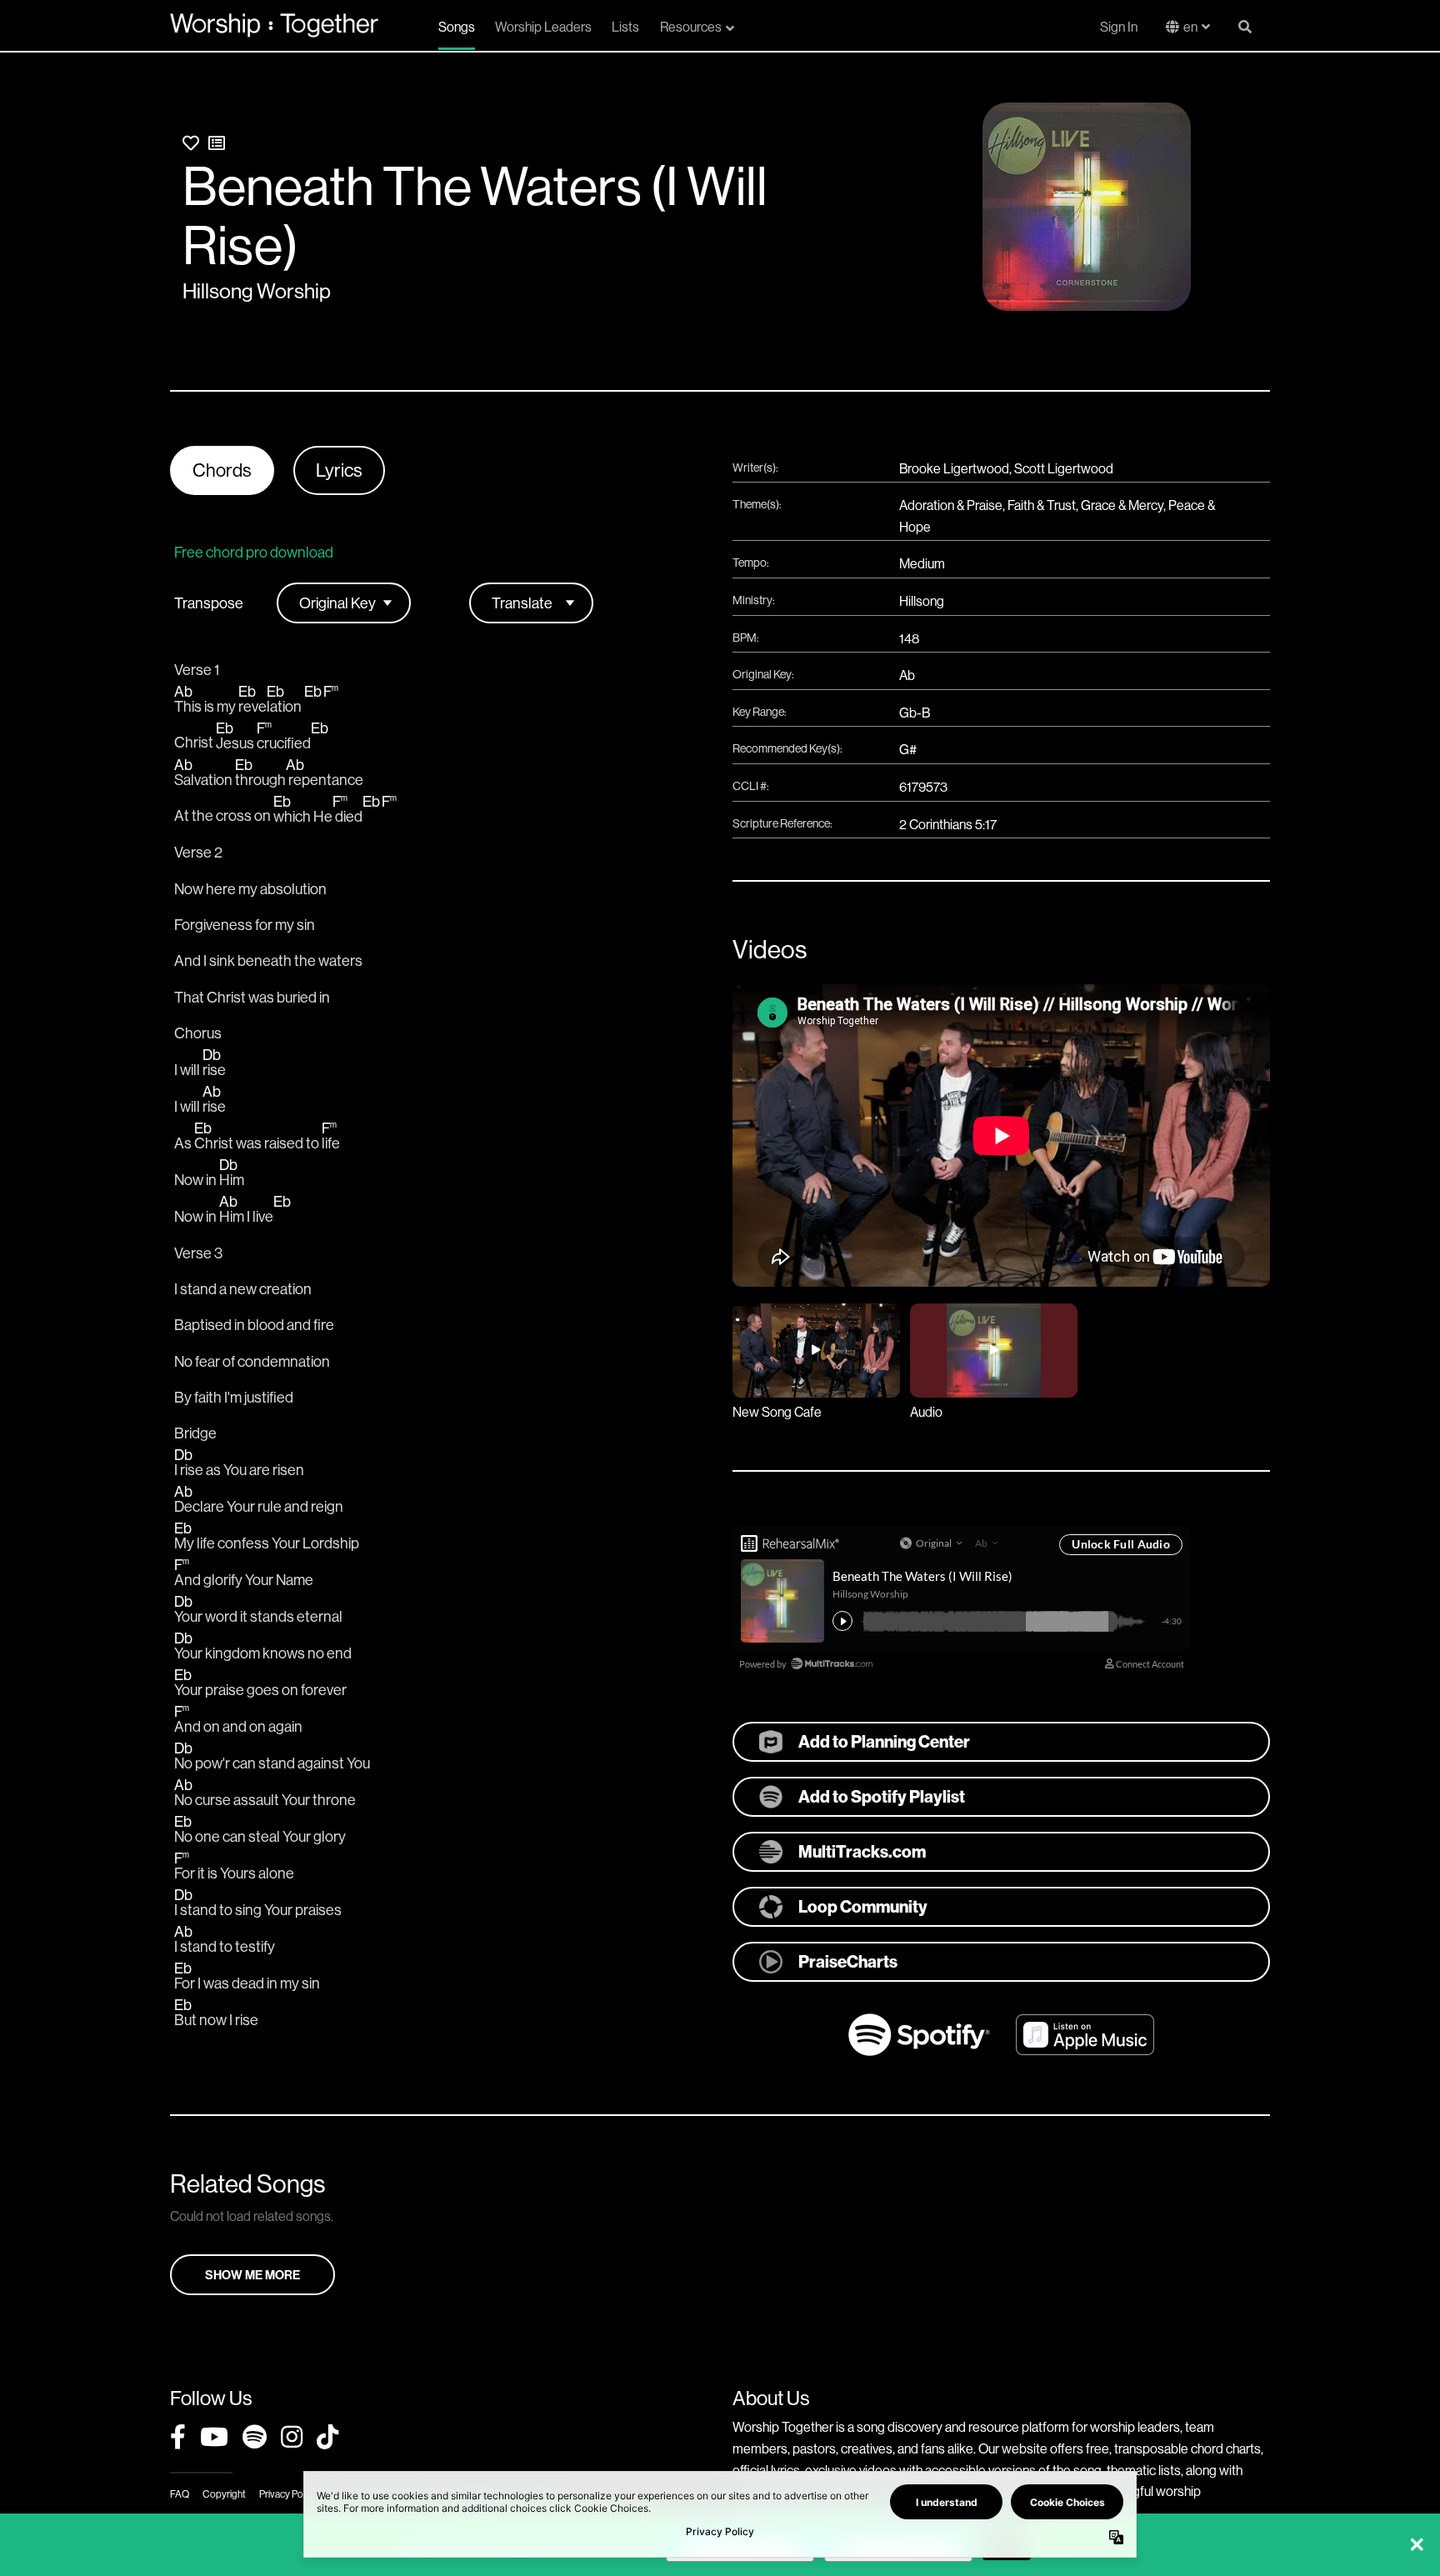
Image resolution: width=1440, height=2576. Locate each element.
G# (908, 749)
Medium (922, 563)
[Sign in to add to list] (217, 143)
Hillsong (922, 601)
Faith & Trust (1042, 505)
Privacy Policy (288, 2494)
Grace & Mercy (1122, 505)
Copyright (224, 2494)
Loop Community (863, 1906)
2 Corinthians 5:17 (948, 824)
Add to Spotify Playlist (882, 1796)
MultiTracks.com (862, 1851)
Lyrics (339, 470)
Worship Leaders (543, 27)
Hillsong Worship (257, 291)
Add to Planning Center (884, 1741)
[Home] (274, 25)
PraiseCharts (848, 1961)
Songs (457, 27)
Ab (907, 675)
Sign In (1119, 27)
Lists (625, 27)
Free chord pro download (254, 552)
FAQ (180, 2494)
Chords (222, 470)
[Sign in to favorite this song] (191, 143)
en (1190, 27)
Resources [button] (691, 27)
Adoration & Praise (951, 505)
